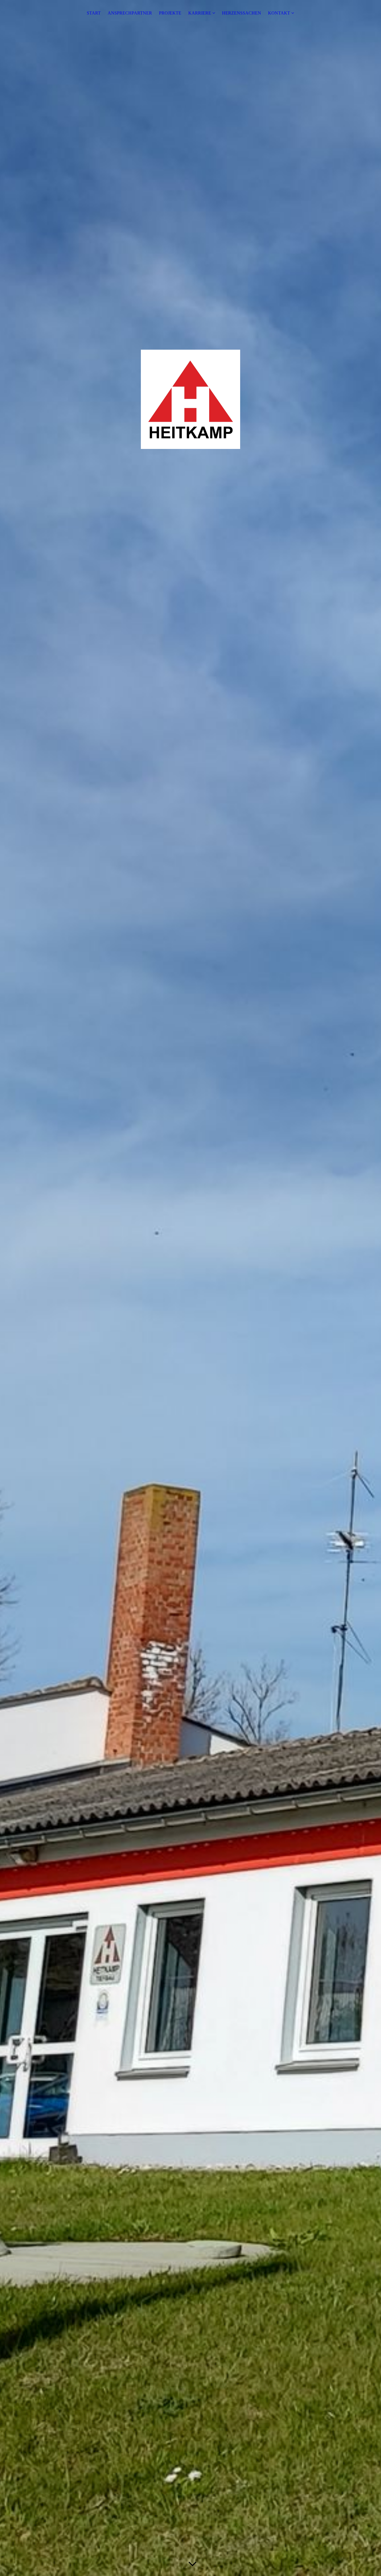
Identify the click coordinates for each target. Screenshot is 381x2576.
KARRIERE (200, 13)
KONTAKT (279, 13)
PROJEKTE (170, 13)
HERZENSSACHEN (242, 13)
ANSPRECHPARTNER (130, 13)
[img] (191, 1288)
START (94, 13)
